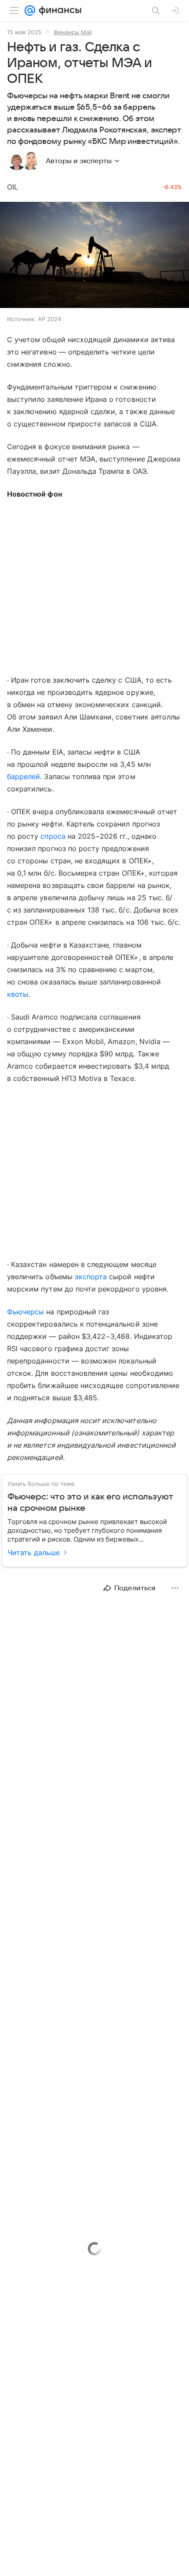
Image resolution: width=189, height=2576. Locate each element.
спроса (53, 836)
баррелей (24, 776)
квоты (18, 994)
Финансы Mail (73, 32)
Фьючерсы (25, 1312)
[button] (94, 256)
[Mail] (30, 11)
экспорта (91, 1277)
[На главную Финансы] (58, 11)
